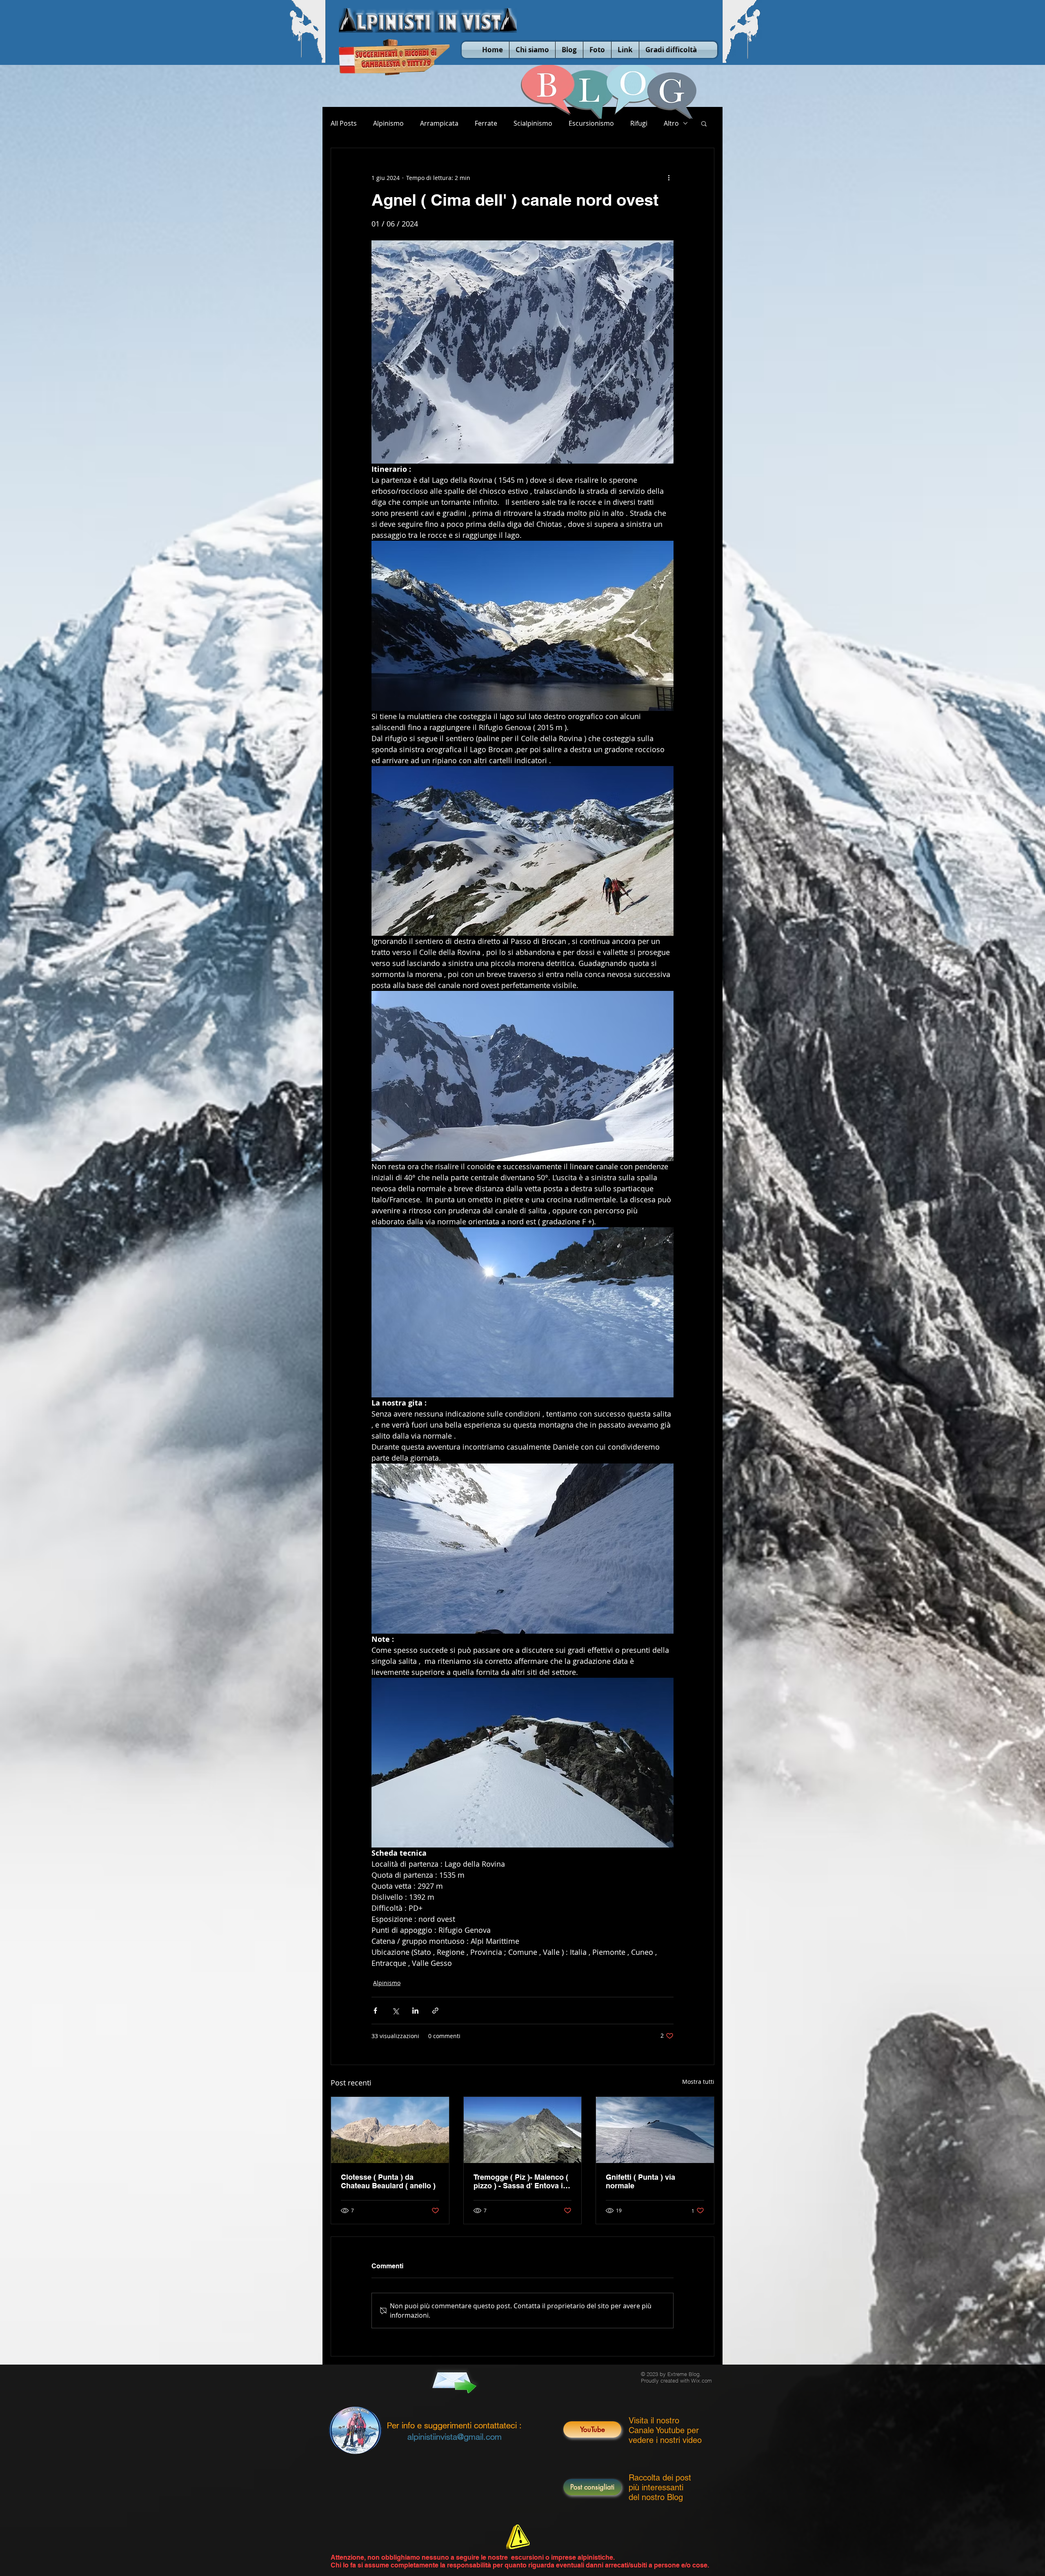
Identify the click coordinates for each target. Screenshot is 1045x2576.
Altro (671, 123)
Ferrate (486, 123)
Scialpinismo (533, 123)
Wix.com (701, 2381)
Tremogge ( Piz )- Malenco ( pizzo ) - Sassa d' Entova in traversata (521, 2181)
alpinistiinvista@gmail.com (455, 2437)
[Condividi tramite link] (435, 2011)
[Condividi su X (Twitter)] (395, 2011)
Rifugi (639, 123)
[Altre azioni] (669, 178)
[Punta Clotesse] (390, 2130)
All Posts (344, 123)
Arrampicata (439, 123)
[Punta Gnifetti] (655, 2130)
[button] (704, 123)
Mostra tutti (698, 2082)
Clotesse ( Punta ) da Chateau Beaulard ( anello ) (388, 2181)
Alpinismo (388, 123)
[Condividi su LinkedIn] (415, 2011)
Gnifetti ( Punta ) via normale (640, 2181)
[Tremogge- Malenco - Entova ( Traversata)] (523, 2130)
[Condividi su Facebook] (375, 2011)
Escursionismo (591, 123)
